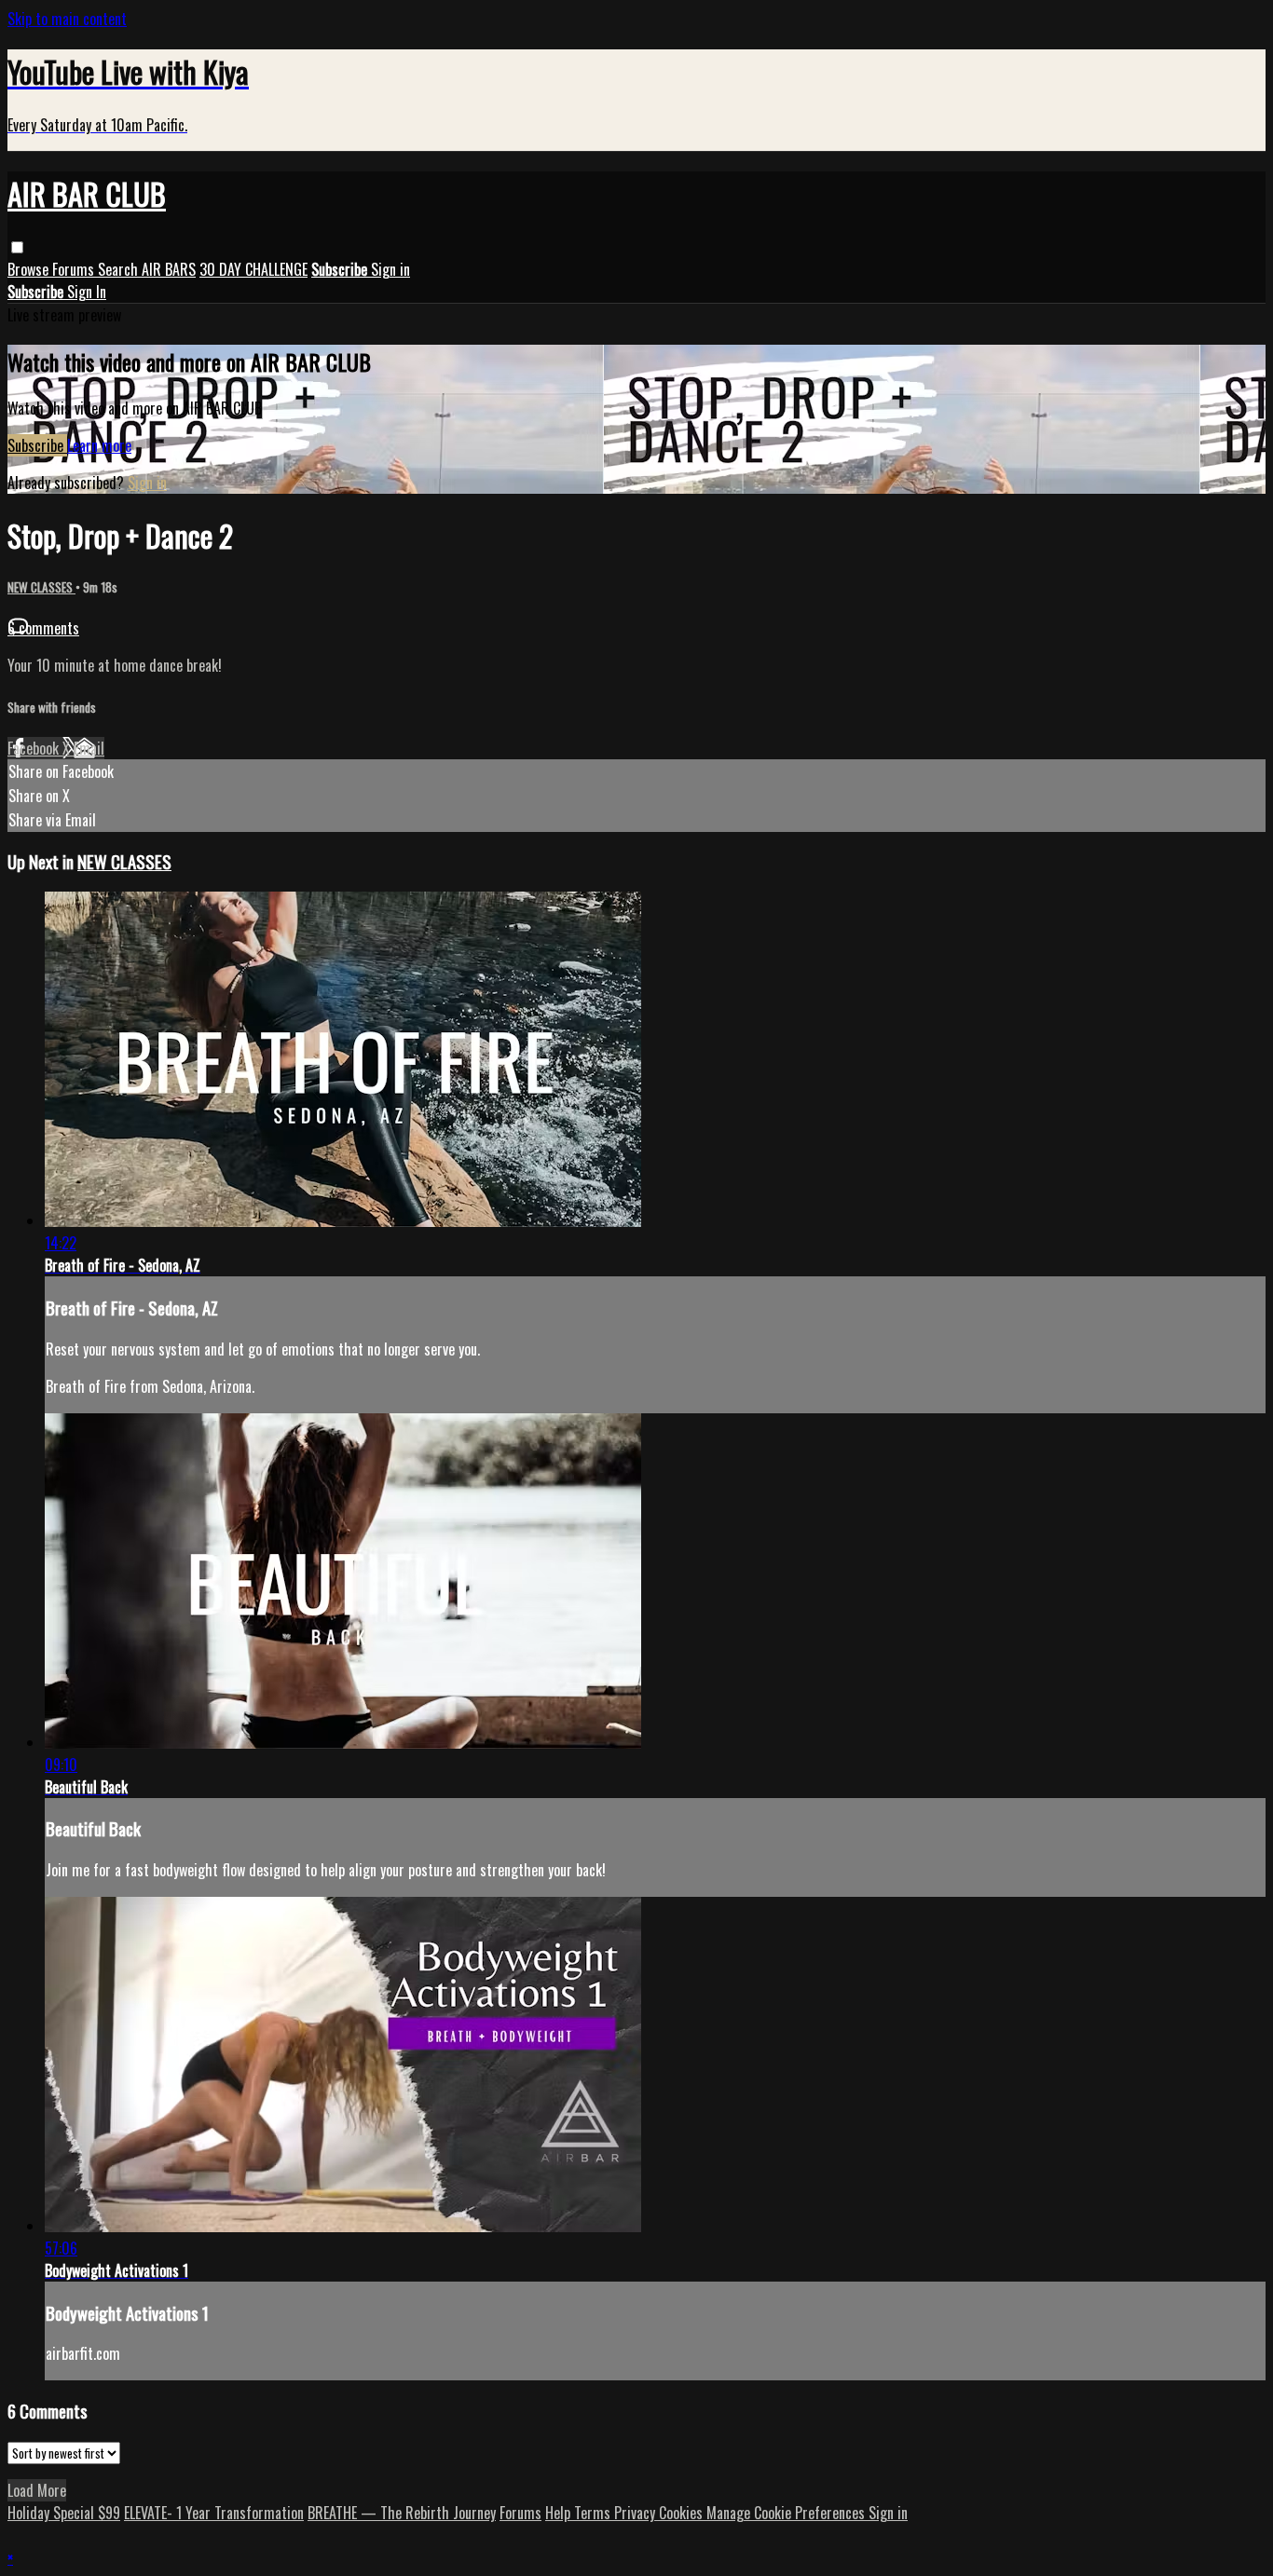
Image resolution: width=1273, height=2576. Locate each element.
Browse (30, 269)
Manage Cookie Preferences (787, 2513)
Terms (594, 2513)
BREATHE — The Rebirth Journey (402, 2513)
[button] (17, 247)
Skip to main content (67, 19)
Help (560, 2513)
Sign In (87, 292)
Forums (75, 269)
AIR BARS (169, 269)
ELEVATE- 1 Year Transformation (214, 2513)
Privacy (636, 2513)
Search (120, 269)
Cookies (683, 2513)
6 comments (43, 628)
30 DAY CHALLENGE (253, 269)
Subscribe (37, 445)
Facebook (35, 748)
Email (89, 748)
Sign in (390, 269)
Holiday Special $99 (64, 2513)
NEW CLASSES (41, 587)
